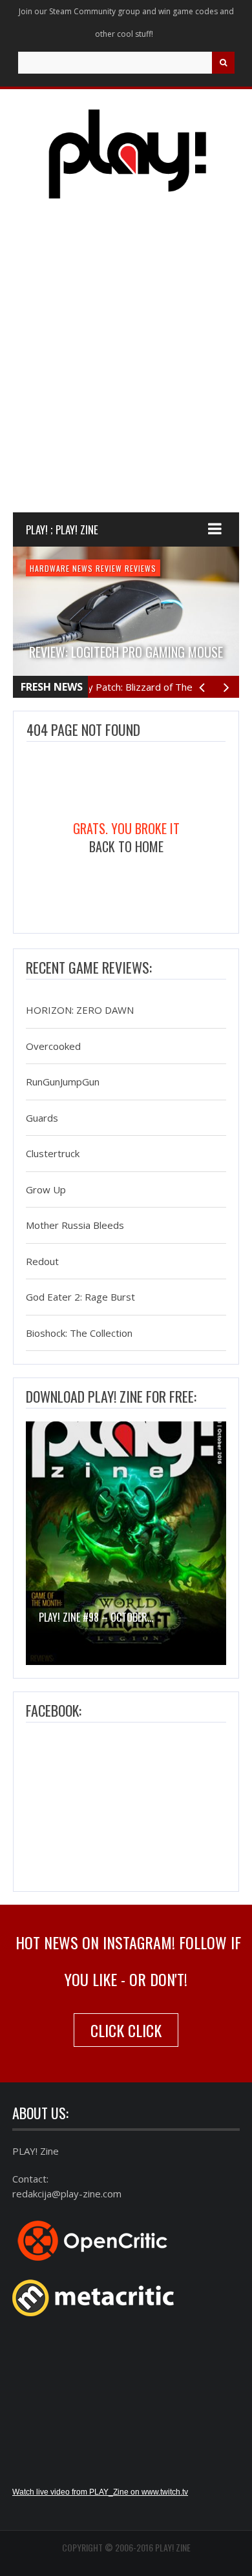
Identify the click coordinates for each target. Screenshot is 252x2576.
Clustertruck (53, 1154)
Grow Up (46, 1189)
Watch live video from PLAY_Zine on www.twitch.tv (100, 2492)
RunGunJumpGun (63, 1082)
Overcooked (53, 1046)
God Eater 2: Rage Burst (80, 1297)
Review (109, 568)
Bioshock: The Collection (79, 1333)
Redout (42, 1261)
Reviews (141, 568)
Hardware (50, 568)
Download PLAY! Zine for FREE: (111, 1396)
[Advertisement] (126, 368)
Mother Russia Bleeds (75, 1226)
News (83, 568)
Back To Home (126, 846)
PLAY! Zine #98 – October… (96, 1617)
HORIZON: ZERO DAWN (80, 1011)
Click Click (126, 2030)
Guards (42, 1118)
